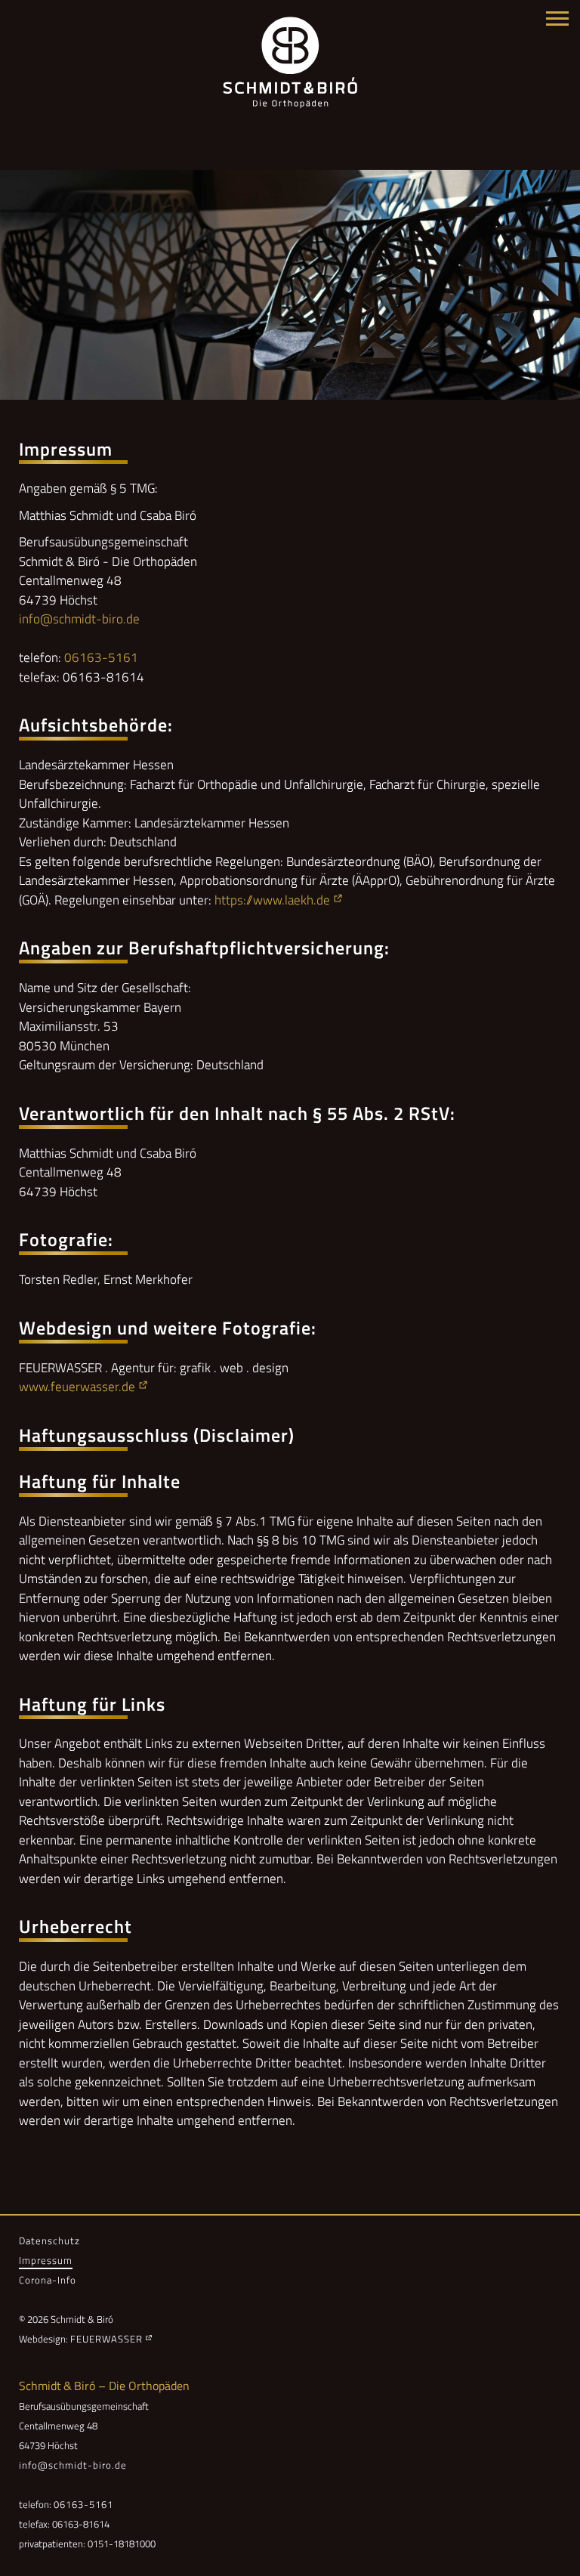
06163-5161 (101, 657)
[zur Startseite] (290, 63)
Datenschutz (49, 2240)
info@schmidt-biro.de (79, 619)
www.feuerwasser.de (77, 1387)
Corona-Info (48, 2280)
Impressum (46, 2260)
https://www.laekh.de (272, 900)
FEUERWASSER (106, 2339)
